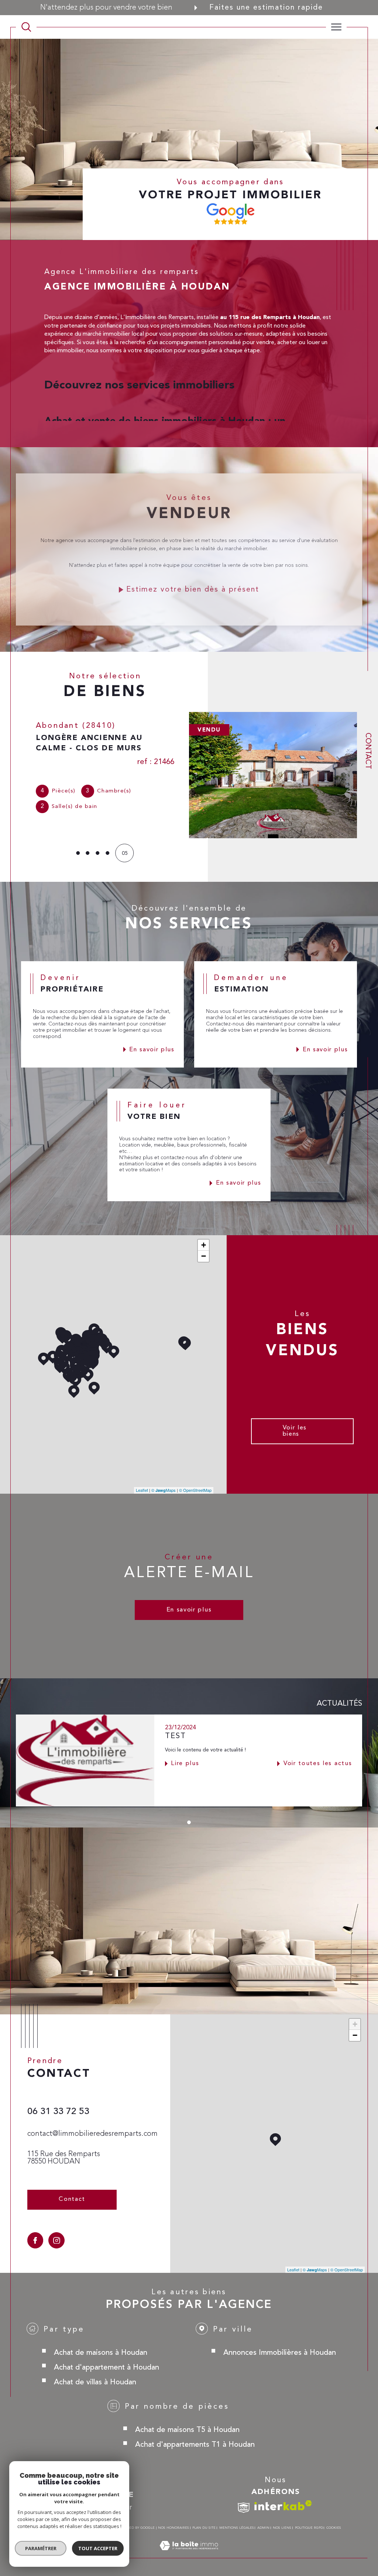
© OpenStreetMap (195, 1490)
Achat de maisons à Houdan (101, 2352)
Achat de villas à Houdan (95, 2382)
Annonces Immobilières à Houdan (280, 2352)
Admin (263, 2527)
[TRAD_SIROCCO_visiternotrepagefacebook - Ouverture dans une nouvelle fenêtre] (35, 2240)
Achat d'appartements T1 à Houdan (195, 2444)
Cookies (334, 2527)
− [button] (204, 1256)
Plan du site (204, 2527)
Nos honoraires (173, 2527)
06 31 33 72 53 (58, 2111)
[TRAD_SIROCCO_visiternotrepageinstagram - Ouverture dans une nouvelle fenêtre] (56, 2240)
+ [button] (204, 1245)
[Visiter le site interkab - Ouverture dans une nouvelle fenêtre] (283, 2505)
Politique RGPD (309, 2527)
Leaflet (142, 1490)
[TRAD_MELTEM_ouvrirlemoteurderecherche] (26, 27)
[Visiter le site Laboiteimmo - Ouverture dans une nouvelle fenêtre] (189, 2553)
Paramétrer (41, 2548)
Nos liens (282, 2527)
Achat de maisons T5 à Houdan (187, 2429)
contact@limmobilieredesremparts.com (92, 2134)
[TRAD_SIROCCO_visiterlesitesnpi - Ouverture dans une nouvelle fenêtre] (244, 2508)
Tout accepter (98, 2548)
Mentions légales (237, 2527)
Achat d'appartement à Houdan (106, 2367)
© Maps (164, 1490)
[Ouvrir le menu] (336, 27)
